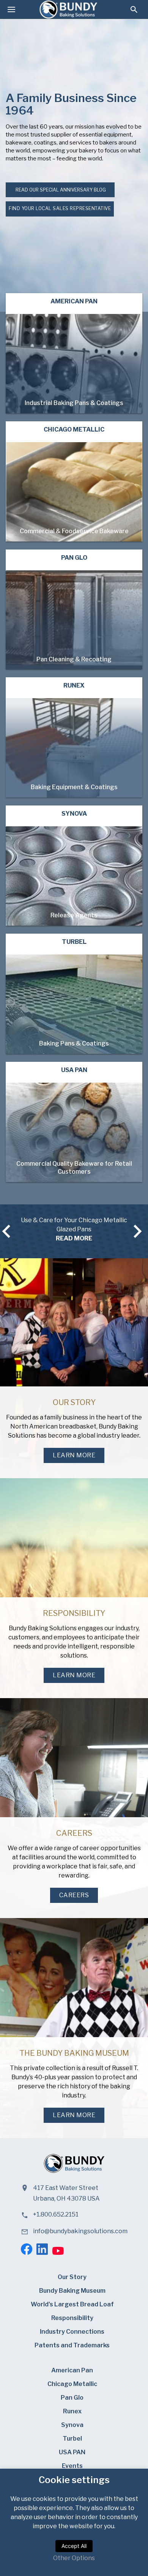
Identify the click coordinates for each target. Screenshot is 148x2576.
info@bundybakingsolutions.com (80, 2231)
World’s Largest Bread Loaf (72, 2304)
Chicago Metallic (72, 2384)
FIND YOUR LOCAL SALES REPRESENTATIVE (60, 208)
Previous (5, 1231)
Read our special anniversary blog (60, 190)
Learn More (74, 1455)
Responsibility (72, 2318)
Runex (72, 2411)
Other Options (74, 2558)
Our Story (72, 2277)
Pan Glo (72, 2398)
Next (142, 1231)
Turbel (72, 2439)
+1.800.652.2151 (56, 2214)
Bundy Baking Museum (72, 2291)
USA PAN (72, 2452)
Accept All (74, 2546)
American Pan (72, 2370)
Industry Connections (72, 2332)
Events (72, 2466)
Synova (72, 2425)
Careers (74, 1895)
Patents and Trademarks (72, 2345)
